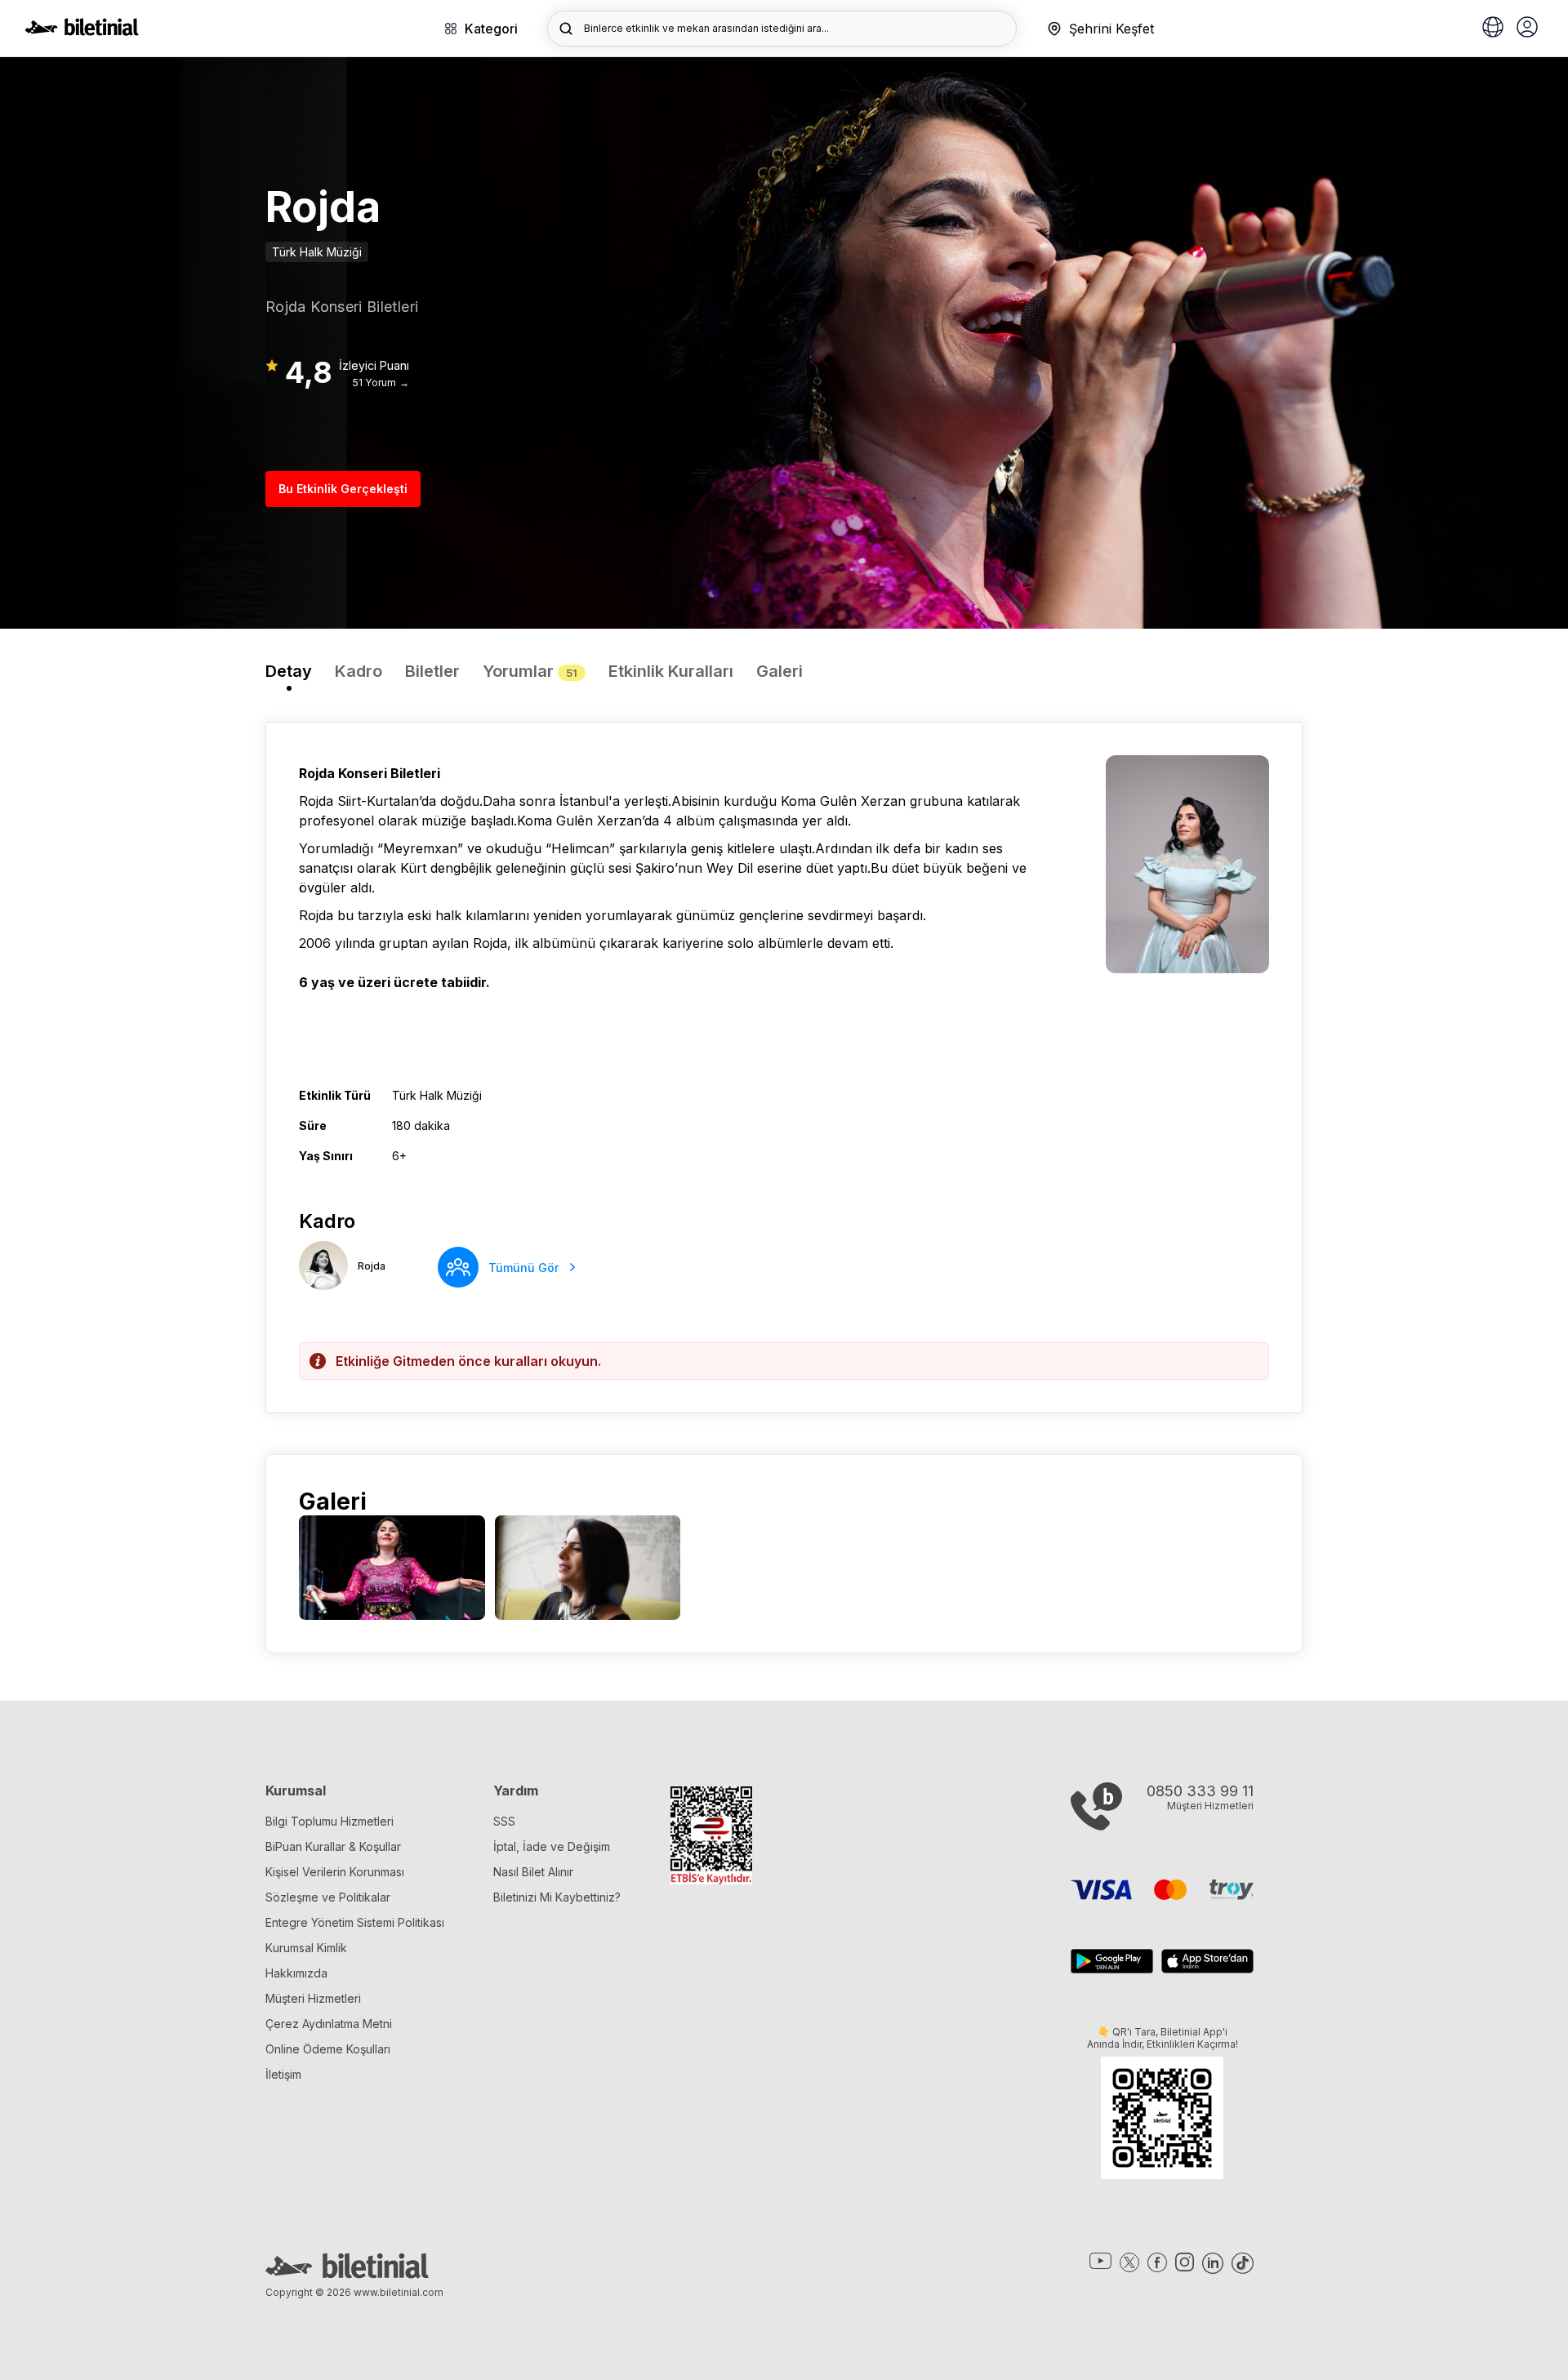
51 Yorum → (381, 383)
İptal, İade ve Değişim (552, 1846)
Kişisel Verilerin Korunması (335, 1872)
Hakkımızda (296, 1973)
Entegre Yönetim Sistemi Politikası (355, 1922)
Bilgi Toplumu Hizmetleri (330, 1821)
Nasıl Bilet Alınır (533, 1872)
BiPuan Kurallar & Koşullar (333, 1846)
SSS (504, 1821)
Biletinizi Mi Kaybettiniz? (557, 1897)
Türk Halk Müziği (317, 252)
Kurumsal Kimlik (306, 1948)
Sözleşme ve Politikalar (328, 1897)
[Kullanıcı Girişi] (1527, 29)
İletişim (283, 2074)
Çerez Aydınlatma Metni (329, 2024)
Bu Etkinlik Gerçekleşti (343, 489)
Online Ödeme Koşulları (328, 2049)
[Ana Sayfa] (82, 31)
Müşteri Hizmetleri (313, 1998)
